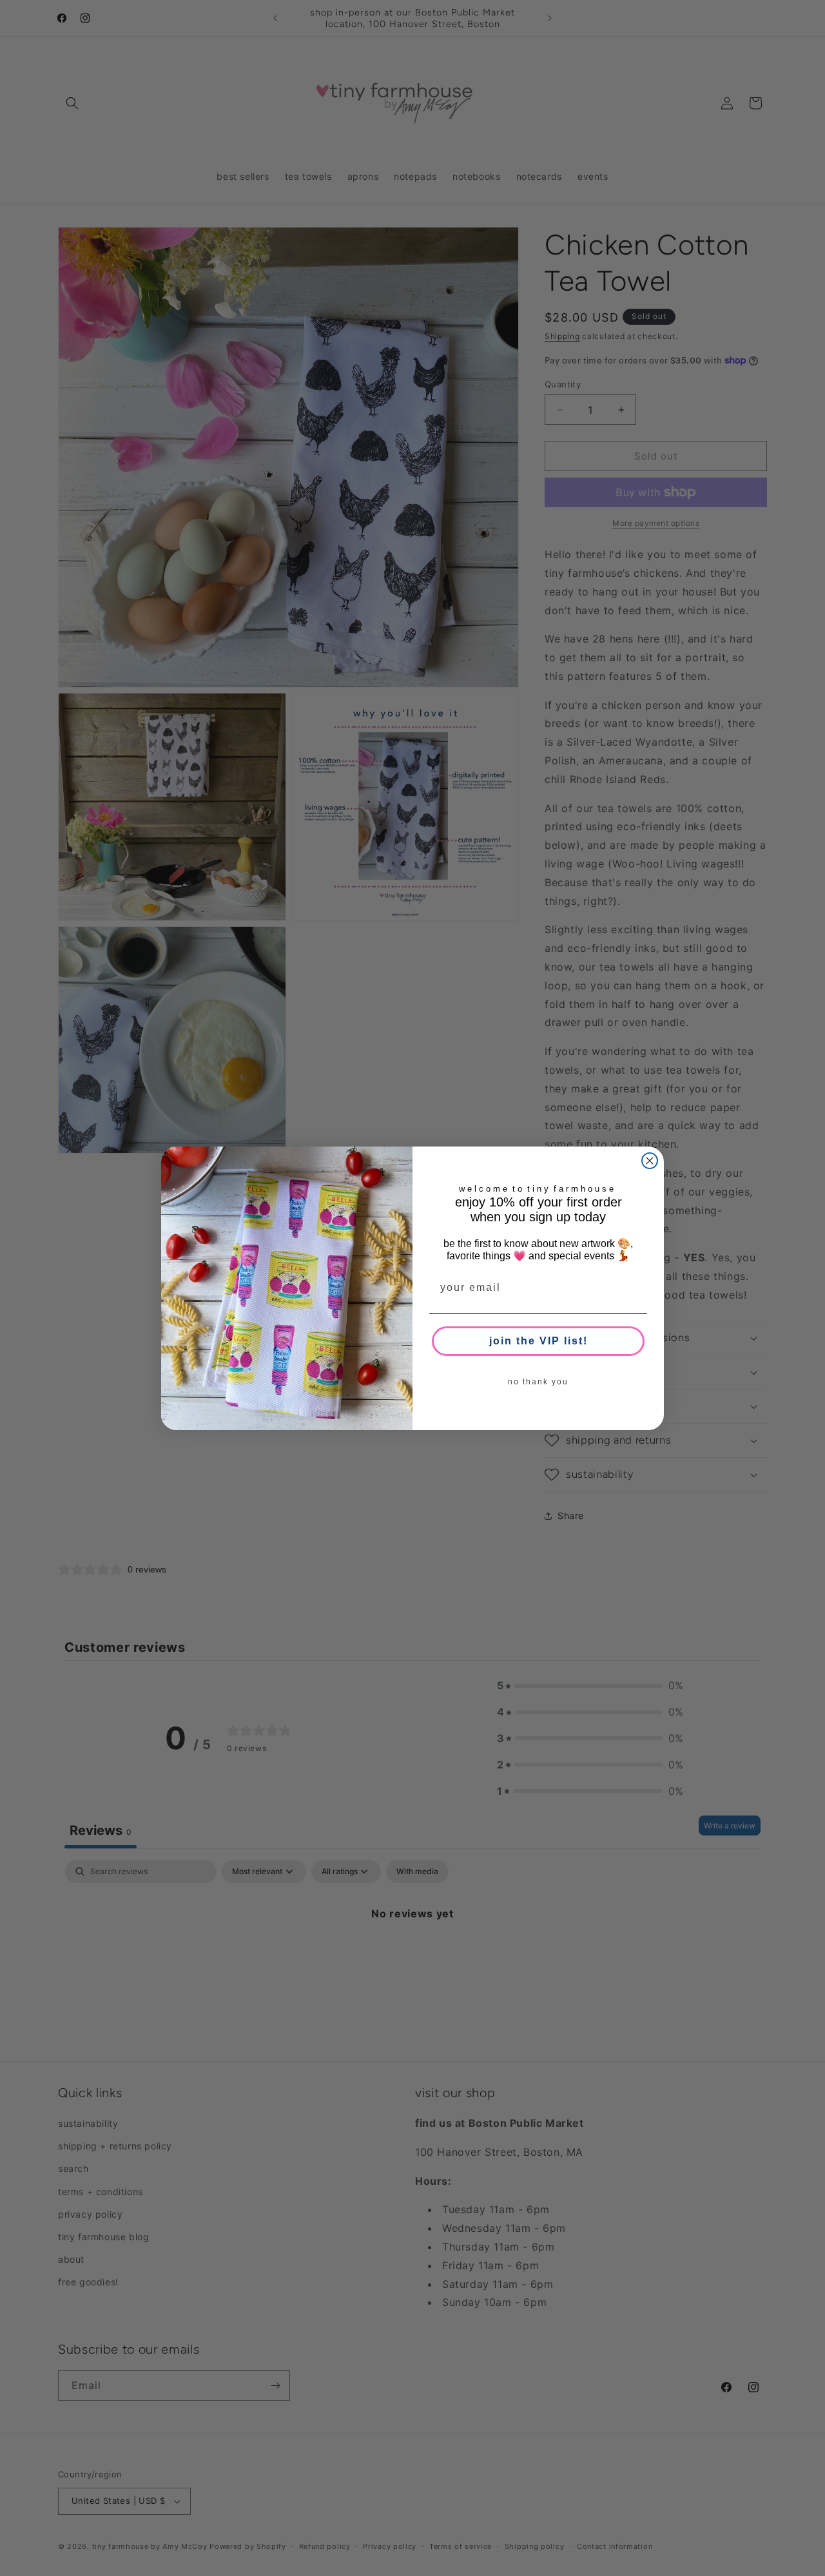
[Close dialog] (650, 1161)
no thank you (538, 1382)
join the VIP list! (539, 1341)
